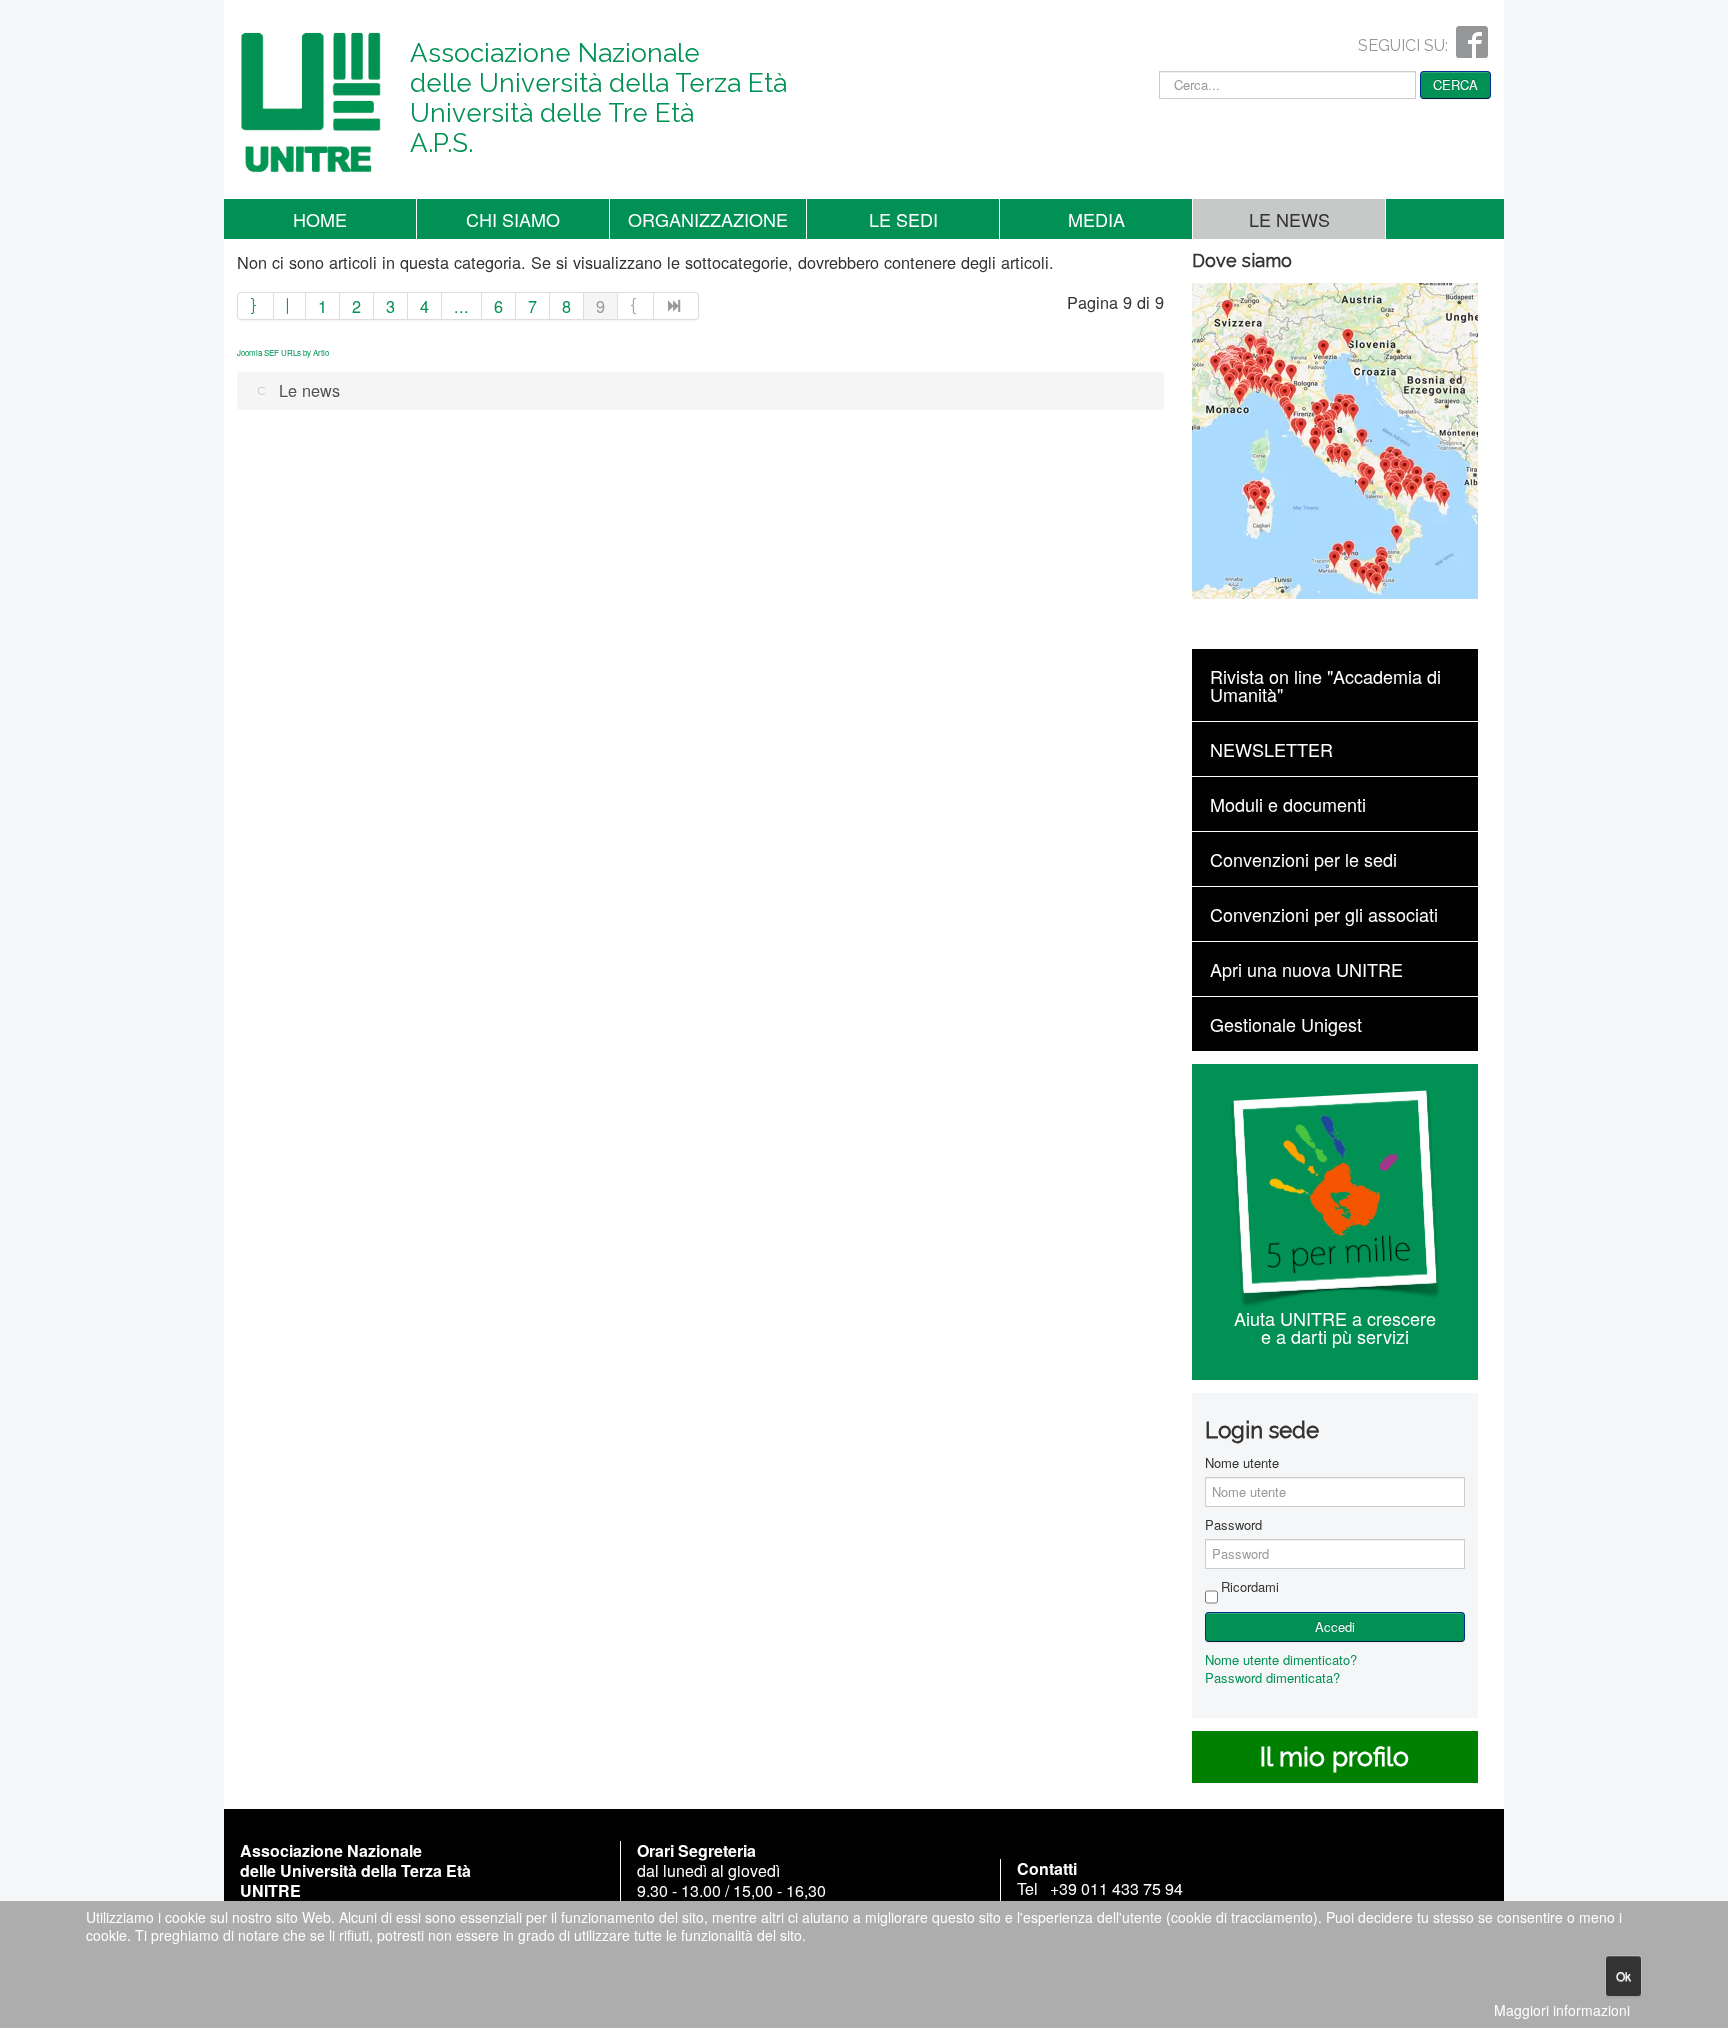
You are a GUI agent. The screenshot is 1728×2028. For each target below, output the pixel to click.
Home (320, 219)
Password (1233, 1525)
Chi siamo (513, 219)
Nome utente (1242, 1463)
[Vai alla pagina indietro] (290, 306)
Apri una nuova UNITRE (1306, 969)
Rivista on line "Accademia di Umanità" (1325, 685)
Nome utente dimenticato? (1281, 1659)
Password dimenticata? (1272, 1677)
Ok (1623, 1975)
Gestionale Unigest (1286, 1024)
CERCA (1455, 84)
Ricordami (1250, 1587)
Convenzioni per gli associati (1324, 914)
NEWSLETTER (1271, 749)
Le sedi (903, 219)
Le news (1289, 219)
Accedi (1335, 1626)
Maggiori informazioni (1562, 2010)
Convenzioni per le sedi (1303, 859)
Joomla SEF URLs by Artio (283, 352)
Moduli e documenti (1288, 804)
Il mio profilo (1334, 1757)
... (461, 306)
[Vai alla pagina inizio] (255, 306)
